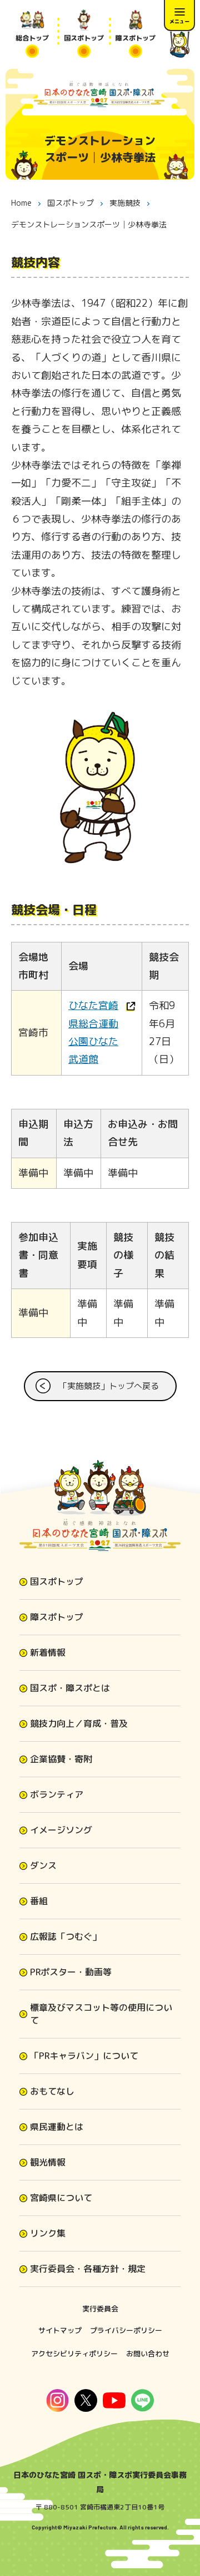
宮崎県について (61, 2198)
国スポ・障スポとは (70, 1688)
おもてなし (52, 2091)
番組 (39, 1901)
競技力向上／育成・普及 (79, 1723)
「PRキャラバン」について (84, 2056)
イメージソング (61, 1830)
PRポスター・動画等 (71, 1972)
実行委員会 (100, 2309)
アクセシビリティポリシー (74, 2354)
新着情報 (48, 1652)
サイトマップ (60, 2330)
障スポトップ (57, 1617)
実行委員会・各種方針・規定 (88, 2269)
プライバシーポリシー (126, 2330)
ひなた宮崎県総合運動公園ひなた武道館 (93, 1032)
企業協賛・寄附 (61, 1759)
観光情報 (48, 2162)
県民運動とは (57, 2127)
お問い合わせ (148, 2354)
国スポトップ (57, 1581)
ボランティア (57, 1794)
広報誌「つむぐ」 (66, 1936)
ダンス (43, 1865)
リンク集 (48, 2233)
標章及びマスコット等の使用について (101, 2014)
